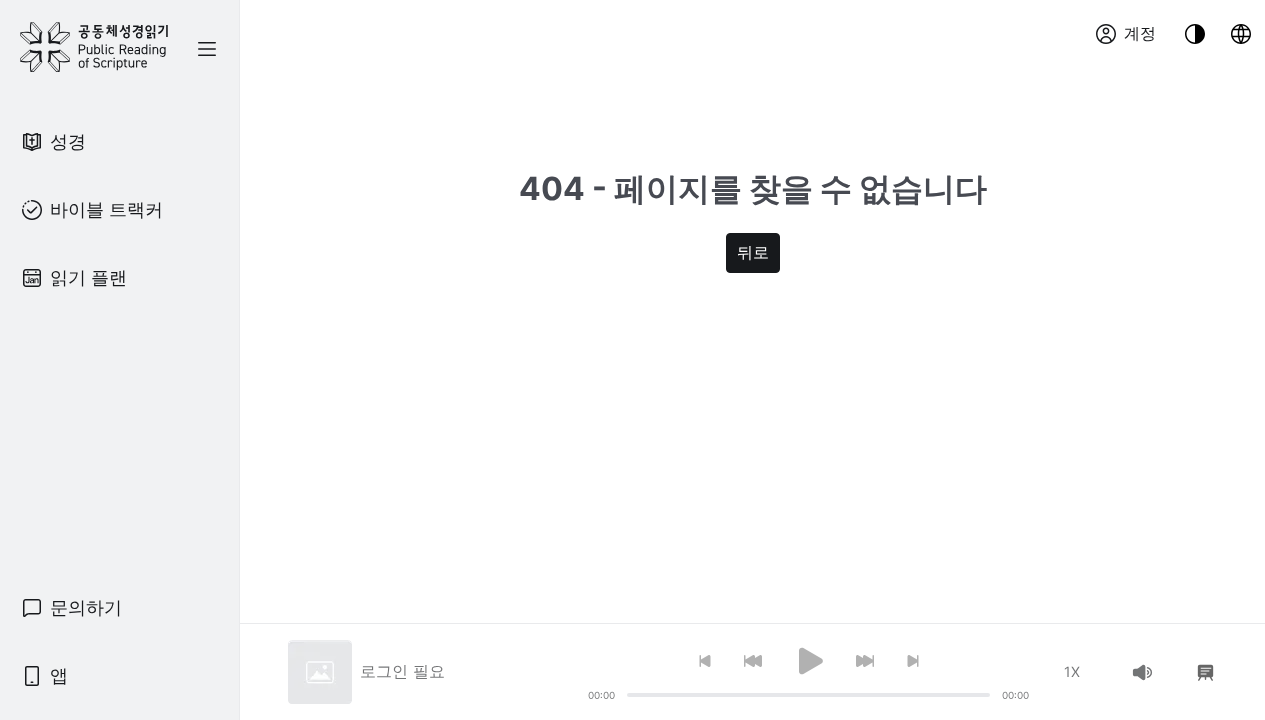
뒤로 (753, 252)
